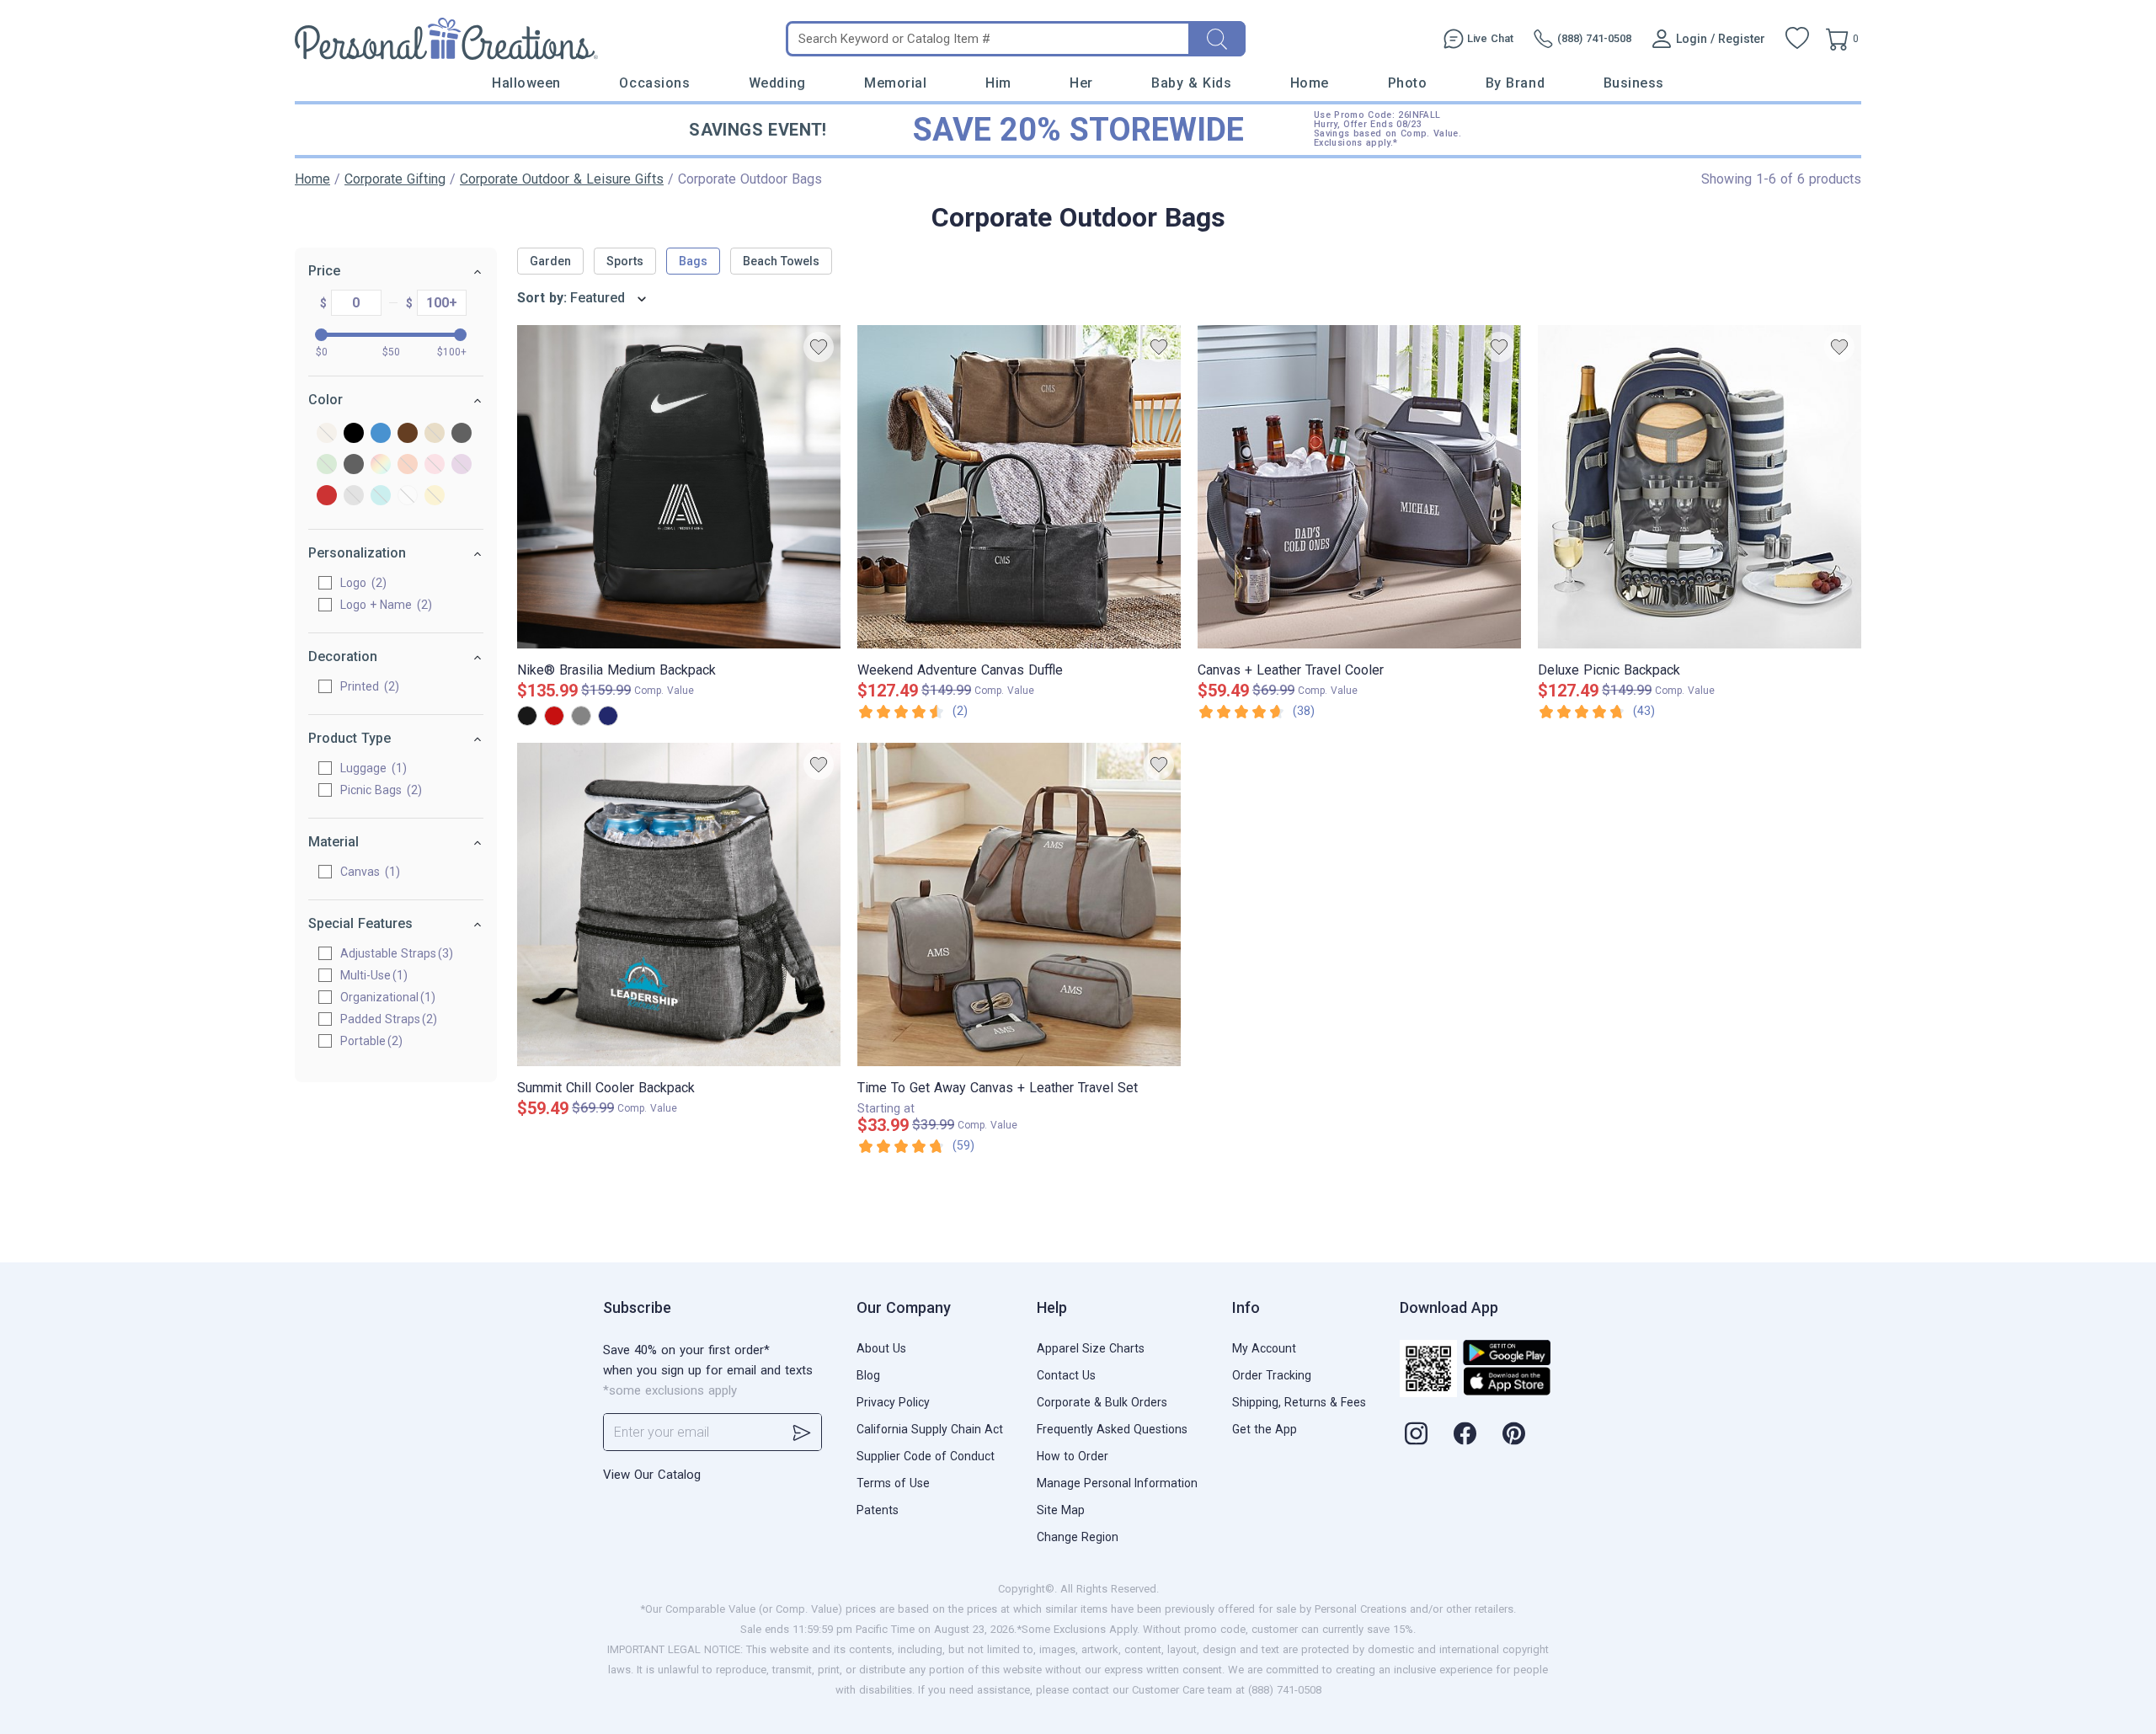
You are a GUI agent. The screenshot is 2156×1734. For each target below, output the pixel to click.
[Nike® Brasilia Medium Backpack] (679, 487)
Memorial (895, 83)
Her (1081, 83)
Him (998, 83)
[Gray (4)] (462, 434)
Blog (868, 1375)
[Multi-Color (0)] (381, 465)
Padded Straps (380, 1019)
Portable (363, 1041)
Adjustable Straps (388, 953)
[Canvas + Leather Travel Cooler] (1359, 487)
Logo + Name (384, 605)
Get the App (1265, 1429)
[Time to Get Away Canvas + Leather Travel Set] (1019, 904)
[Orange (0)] (408, 465)
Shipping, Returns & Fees (1299, 1402)
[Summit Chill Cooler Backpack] (679, 904)
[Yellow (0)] (435, 496)
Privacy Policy (893, 1402)
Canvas (368, 872)
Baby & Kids (1191, 83)
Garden (550, 261)
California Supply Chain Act (930, 1429)
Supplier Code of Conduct (926, 1456)
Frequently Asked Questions (1112, 1429)
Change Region (1078, 1537)
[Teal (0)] (381, 496)
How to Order (1073, 1456)
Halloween (526, 83)
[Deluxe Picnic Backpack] (1700, 487)
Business (1634, 83)
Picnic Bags (379, 790)
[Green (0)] (327, 465)
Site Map (1061, 1510)
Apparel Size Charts (1091, 1348)
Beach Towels (781, 261)
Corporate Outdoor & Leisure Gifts (562, 179)
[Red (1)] (327, 496)
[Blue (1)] (381, 434)
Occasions (654, 83)
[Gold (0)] (435, 434)
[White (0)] (408, 496)
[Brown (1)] (408, 434)
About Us (881, 1348)
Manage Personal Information (1117, 1483)
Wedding (777, 83)
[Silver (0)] (354, 496)
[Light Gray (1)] (354, 465)
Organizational (379, 997)
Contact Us (1066, 1375)
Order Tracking (1272, 1375)
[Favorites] (1797, 39)
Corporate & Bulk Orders (1102, 1402)
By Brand (1515, 83)
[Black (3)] (354, 434)
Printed (368, 686)
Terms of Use (893, 1483)
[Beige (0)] (327, 434)
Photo (1408, 83)
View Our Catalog (652, 1475)
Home (1310, 83)
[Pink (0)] (435, 465)
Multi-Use (366, 975)
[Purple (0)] (462, 465)
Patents (878, 1510)
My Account (1264, 1348)
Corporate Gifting (395, 179)
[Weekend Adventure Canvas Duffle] (1019, 487)
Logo (361, 583)
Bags (693, 261)
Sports (625, 261)
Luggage (371, 768)
